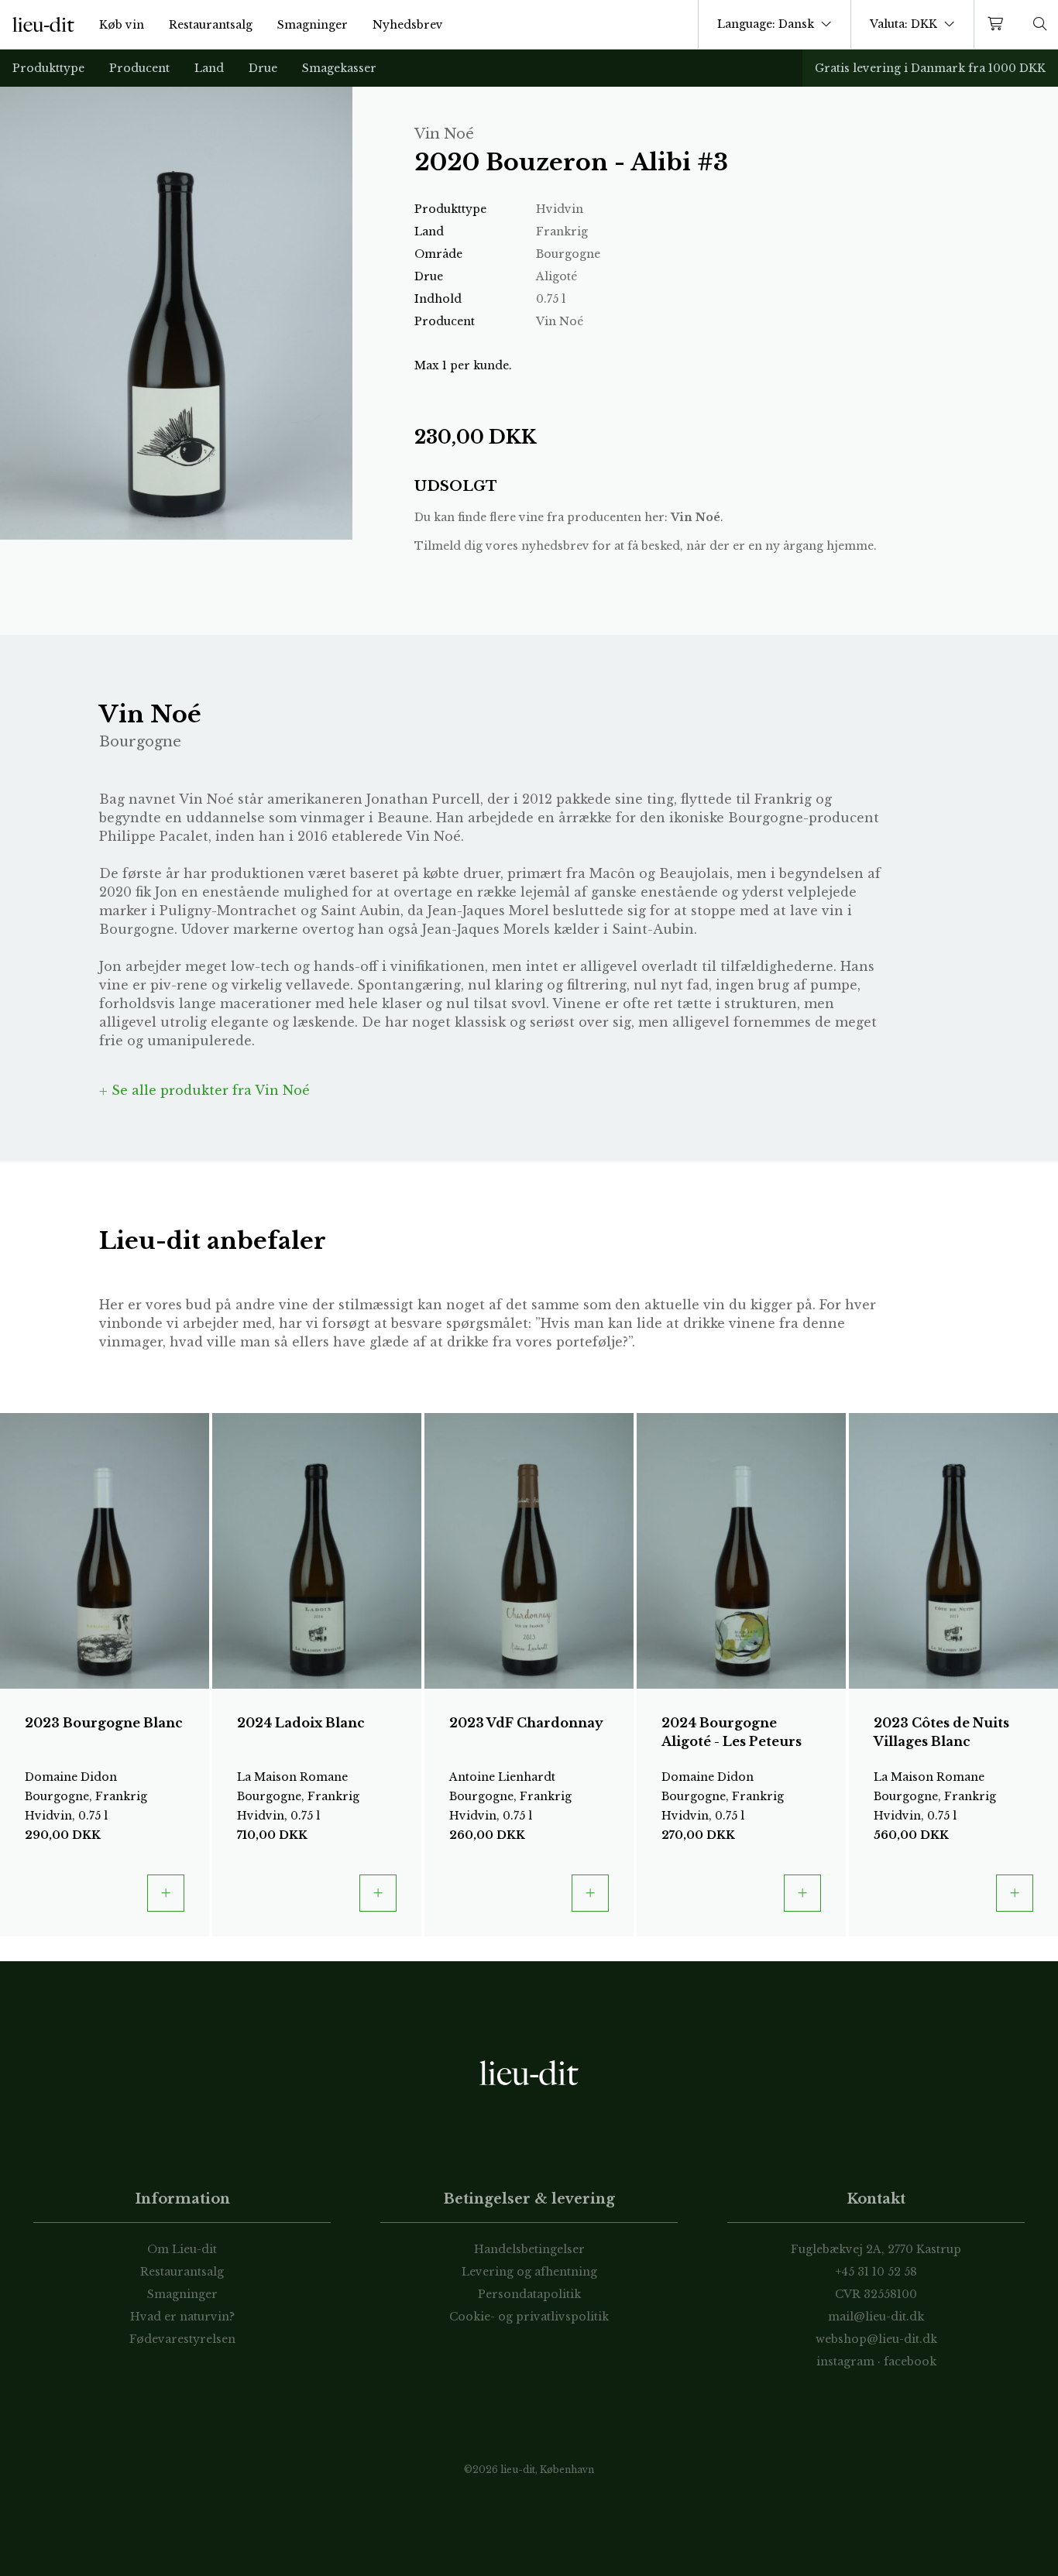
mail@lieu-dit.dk (876, 2317)
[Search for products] (1040, 24)
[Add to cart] (166, 1893)
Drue (263, 68)
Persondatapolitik (529, 2294)
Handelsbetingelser (529, 2249)
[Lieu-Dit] (43, 25)
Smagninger (313, 25)
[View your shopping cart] (998, 24)
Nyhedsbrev (408, 25)
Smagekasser (339, 68)
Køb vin (122, 25)
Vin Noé (696, 517)
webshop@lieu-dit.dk (876, 2339)
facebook (910, 2362)
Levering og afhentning (529, 2272)
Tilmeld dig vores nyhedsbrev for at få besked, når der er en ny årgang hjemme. (646, 546)
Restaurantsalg (211, 25)
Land (209, 68)
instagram (845, 2362)
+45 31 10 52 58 (876, 2272)
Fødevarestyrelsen (182, 2339)
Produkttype (48, 68)
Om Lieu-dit (182, 2249)
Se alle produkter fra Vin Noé (209, 1090)
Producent (139, 68)
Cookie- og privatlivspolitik (529, 2317)
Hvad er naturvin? (182, 2317)
